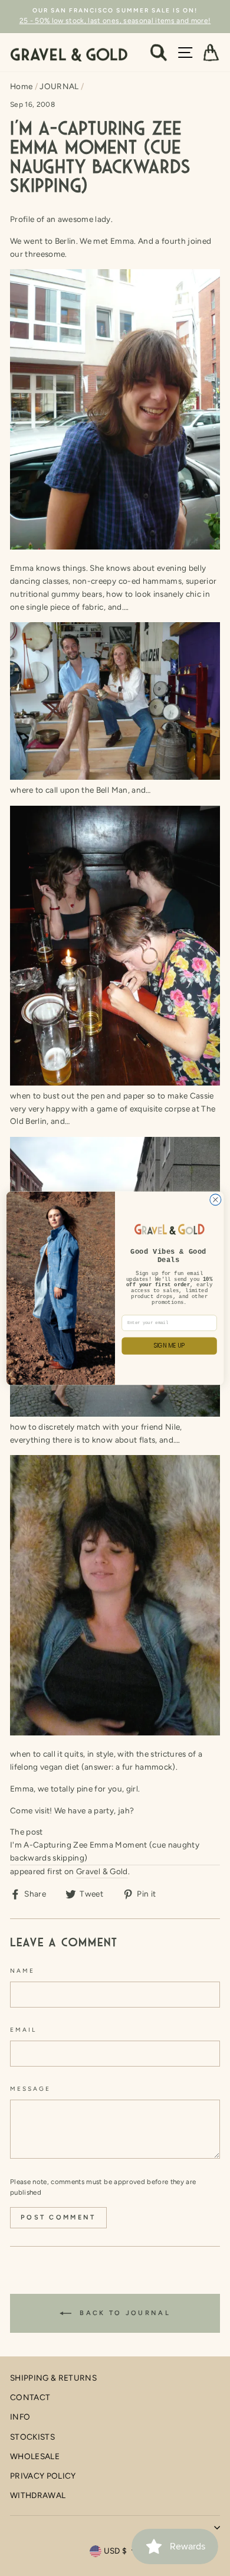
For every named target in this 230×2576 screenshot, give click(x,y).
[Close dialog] (216, 1200)
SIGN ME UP (170, 1346)
